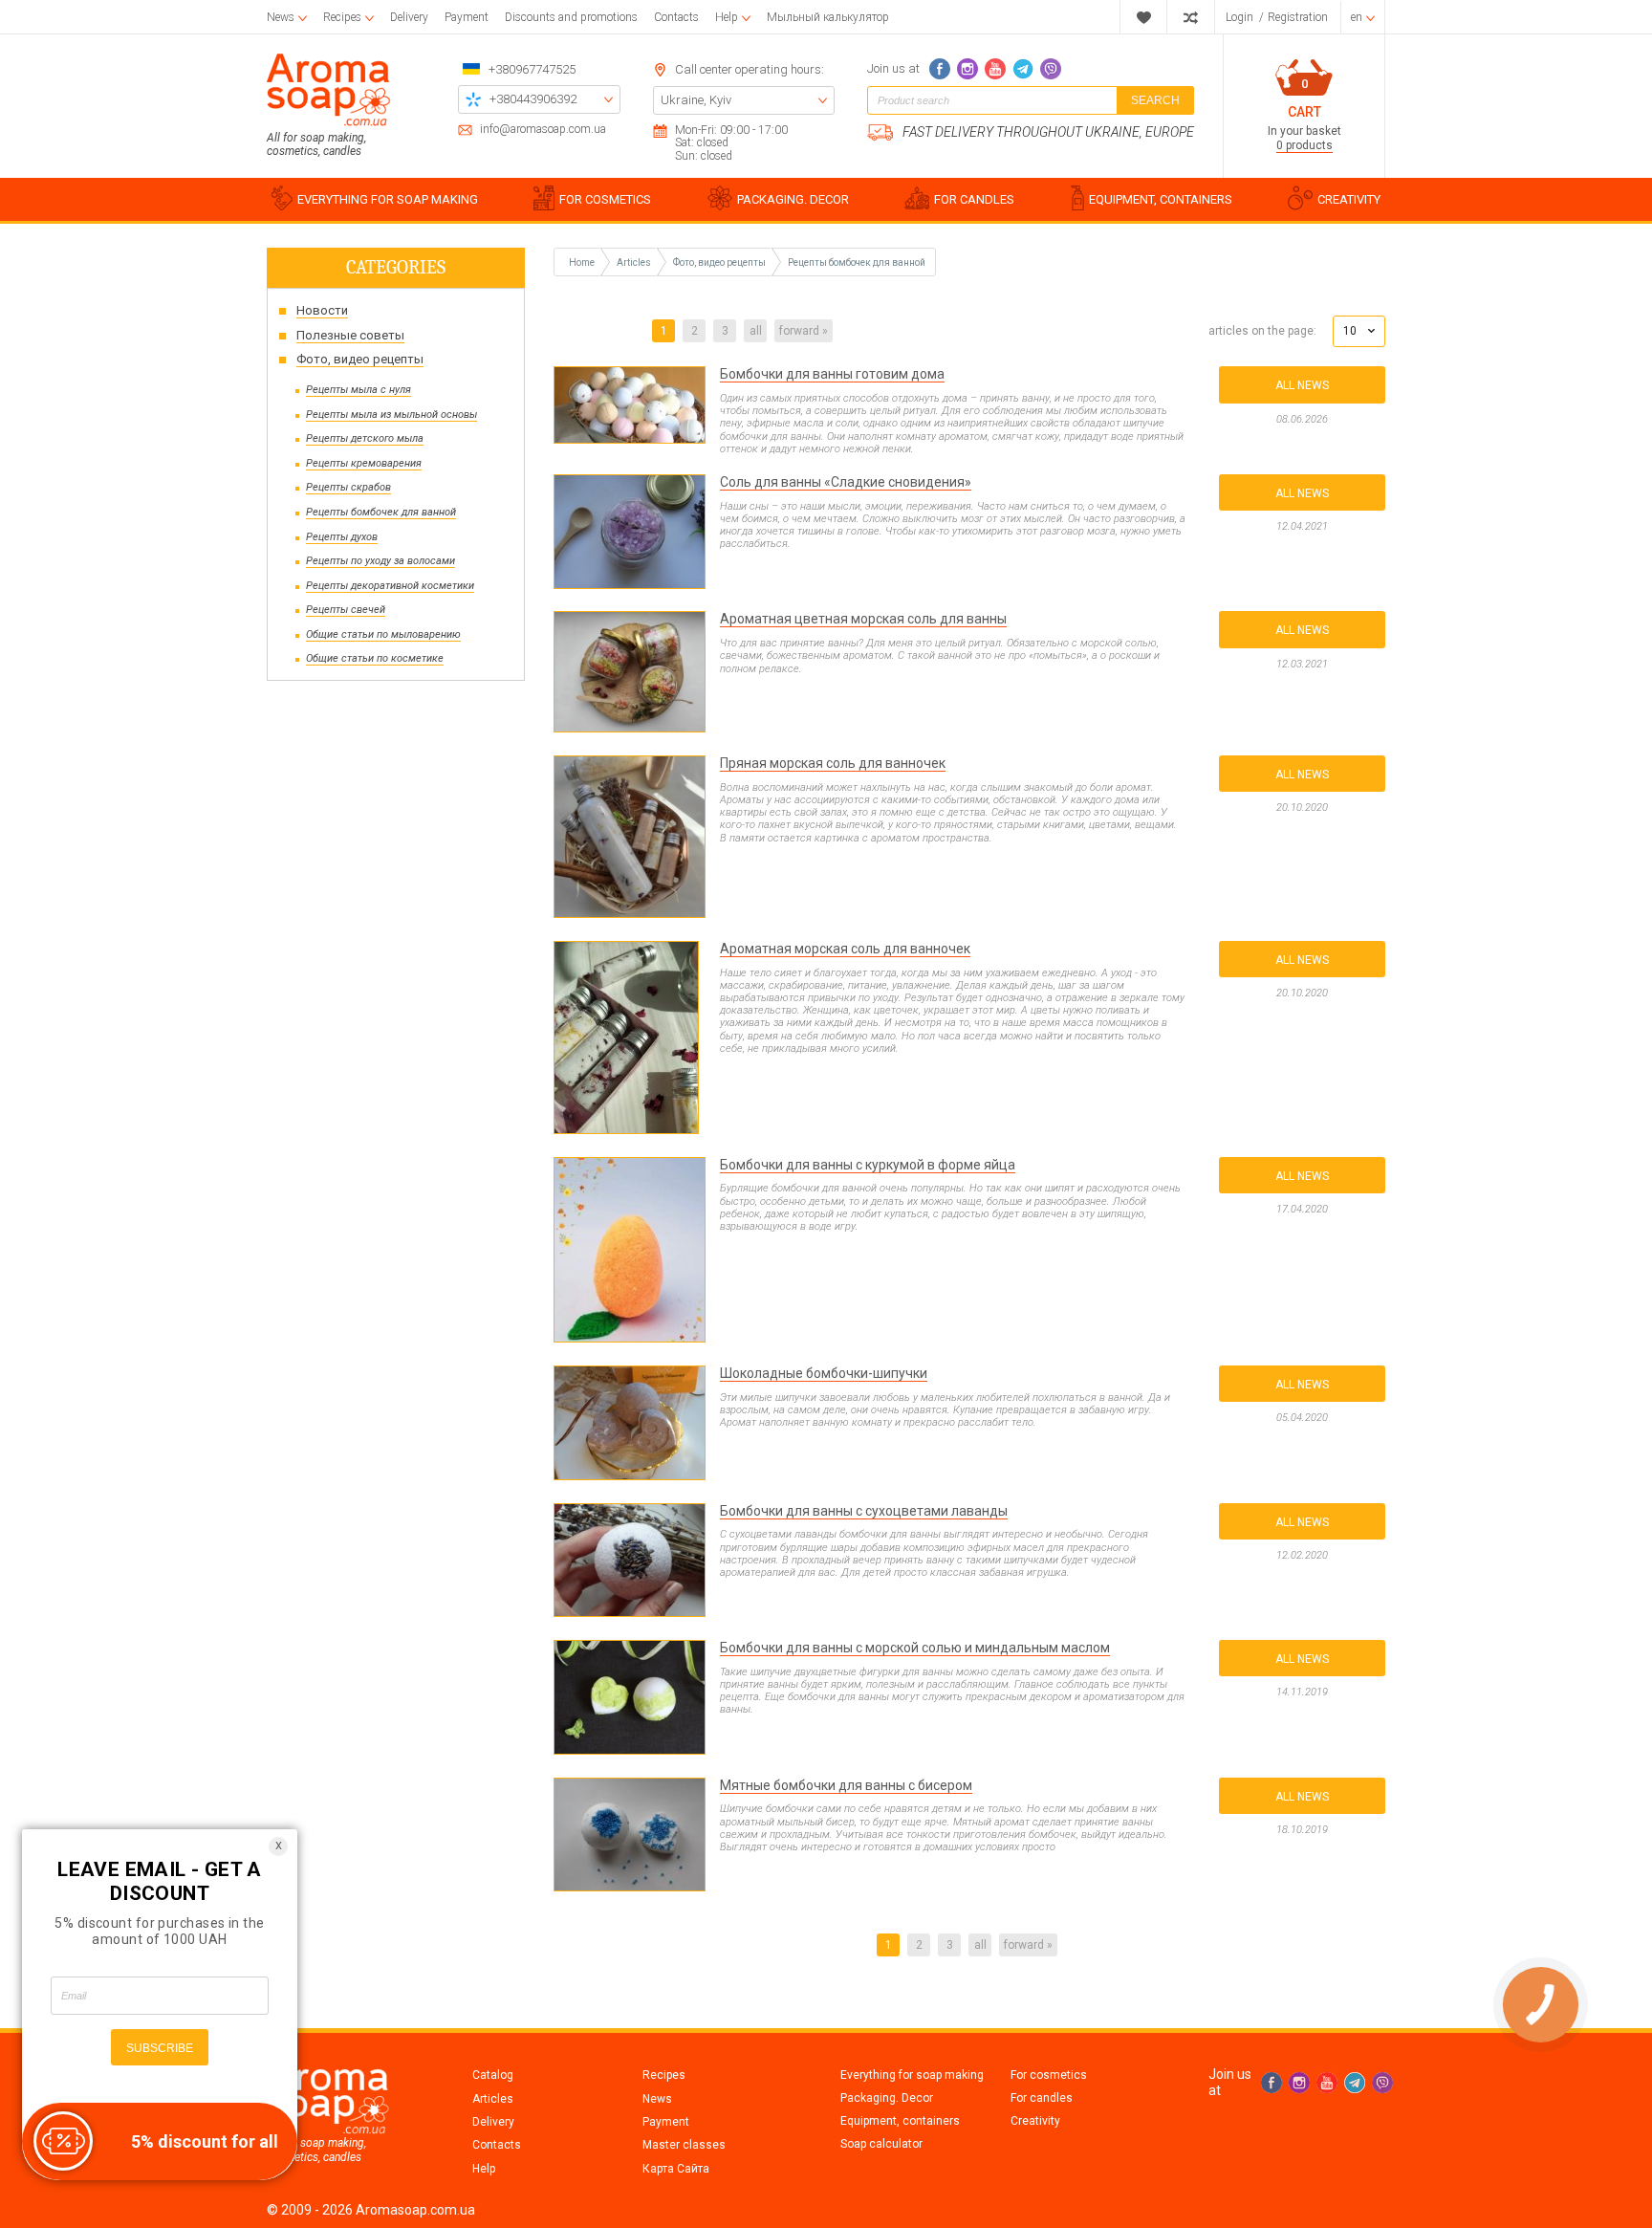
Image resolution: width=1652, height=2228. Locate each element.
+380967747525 (532, 69)
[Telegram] (1023, 69)
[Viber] (1051, 69)
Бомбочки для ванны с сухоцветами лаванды (864, 1511)
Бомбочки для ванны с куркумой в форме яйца (868, 1165)
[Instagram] (967, 69)
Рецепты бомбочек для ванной (857, 262)
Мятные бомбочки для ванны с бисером (846, 1785)
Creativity (1035, 2121)
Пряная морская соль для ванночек (833, 763)
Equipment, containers (900, 2121)
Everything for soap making (912, 2075)
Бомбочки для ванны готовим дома (832, 374)
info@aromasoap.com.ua (543, 130)
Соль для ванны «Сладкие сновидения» (846, 482)
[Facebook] (940, 69)
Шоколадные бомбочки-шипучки (824, 1373)
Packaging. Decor (887, 2098)
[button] (1359, 331)
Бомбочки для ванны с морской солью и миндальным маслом (915, 1648)
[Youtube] (995, 69)
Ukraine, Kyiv (696, 100)
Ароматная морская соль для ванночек (845, 949)
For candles (1042, 2098)
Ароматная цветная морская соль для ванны (863, 619)
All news (1302, 385)
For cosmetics (1049, 2075)
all (756, 331)
